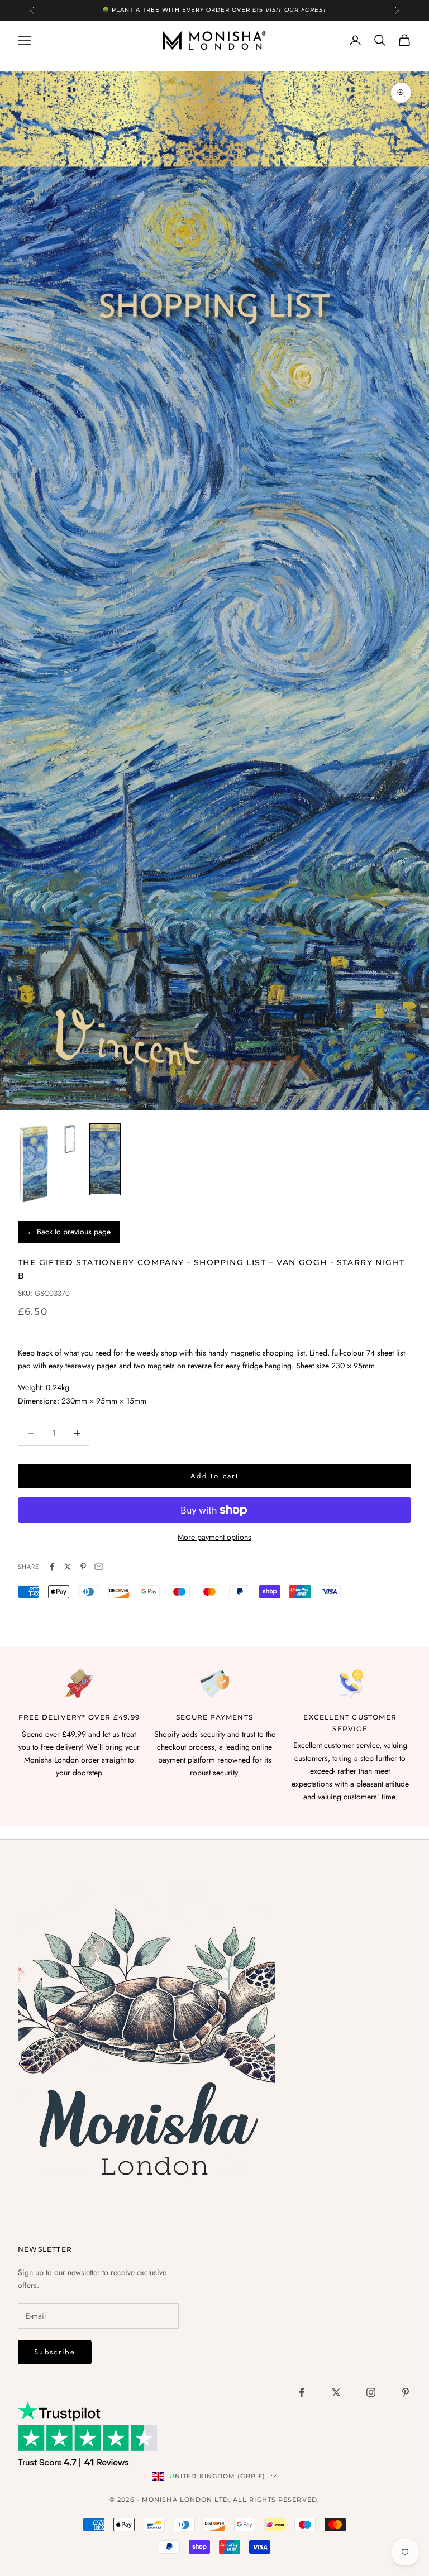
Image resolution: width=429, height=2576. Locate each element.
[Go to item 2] (69, 1139)
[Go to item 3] (105, 1160)
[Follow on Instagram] (371, 2392)
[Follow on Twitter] (336, 2392)
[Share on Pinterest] (83, 1567)
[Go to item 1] (34, 1164)
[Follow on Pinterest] (406, 2392)
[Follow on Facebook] (302, 2392)
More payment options (214, 1537)
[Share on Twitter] (68, 1567)
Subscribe (55, 2352)
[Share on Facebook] (52, 1567)
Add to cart (214, 1476)
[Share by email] (99, 1567)
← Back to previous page (69, 1232)
